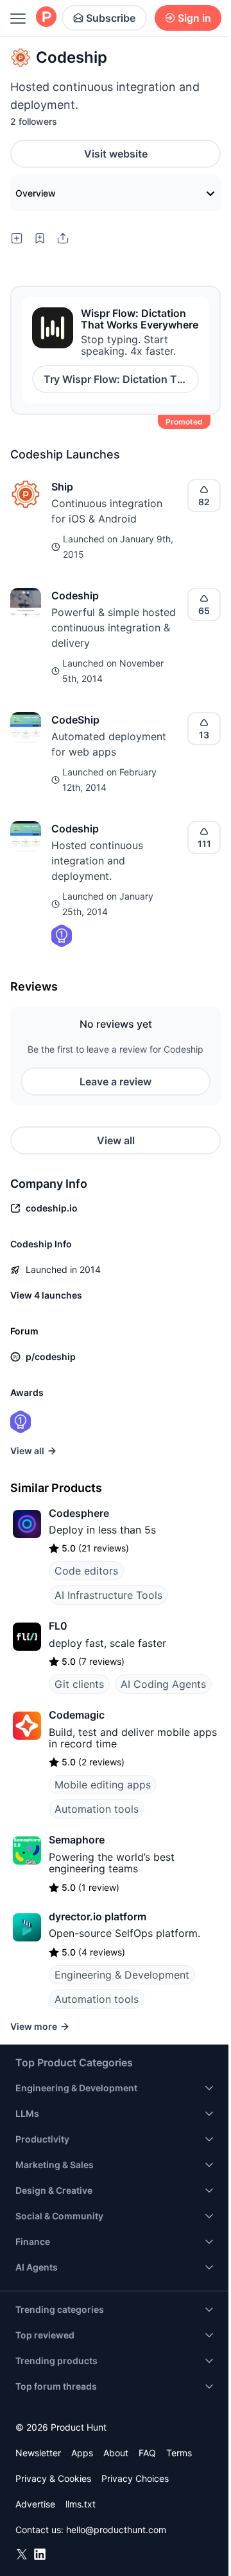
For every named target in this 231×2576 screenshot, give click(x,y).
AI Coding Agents (163, 1684)
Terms (179, 2453)
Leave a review (116, 1081)
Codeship (75, 595)
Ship (62, 487)
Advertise (35, 2504)
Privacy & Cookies (53, 2478)
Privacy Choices (135, 2478)
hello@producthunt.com (116, 2530)
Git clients (79, 1684)
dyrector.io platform (98, 1916)
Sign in (194, 18)
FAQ (147, 2453)
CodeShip (75, 720)
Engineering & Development (122, 1975)
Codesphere (79, 1513)
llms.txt (81, 2504)
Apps (82, 2453)
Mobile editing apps (103, 1785)
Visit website (116, 154)
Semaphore (77, 1840)
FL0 (58, 1626)
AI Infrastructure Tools (108, 1595)
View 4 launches (46, 1295)
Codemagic (77, 1715)
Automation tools (97, 1809)
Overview (36, 193)
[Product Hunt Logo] (46, 18)
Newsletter (38, 2453)
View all (116, 1140)
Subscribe (111, 18)
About (116, 2453)
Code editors (86, 1571)
